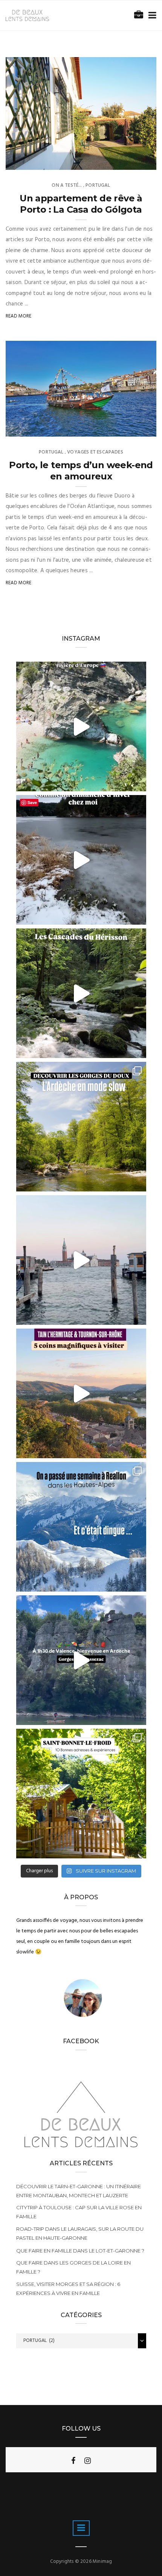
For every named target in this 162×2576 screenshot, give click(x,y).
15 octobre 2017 (129, 429)
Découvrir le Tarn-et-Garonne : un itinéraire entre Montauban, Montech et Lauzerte (79, 2191)
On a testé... (67, 185)
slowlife (32, 162)
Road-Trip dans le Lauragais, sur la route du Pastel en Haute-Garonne (80, 2233)
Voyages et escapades (95, 452)
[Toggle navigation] (151, 16)
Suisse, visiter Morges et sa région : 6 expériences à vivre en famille (68, 2289)
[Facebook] (73, 2461)
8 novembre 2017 (128, 162)
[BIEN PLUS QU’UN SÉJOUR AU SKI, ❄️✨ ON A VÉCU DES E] (81, 1527)
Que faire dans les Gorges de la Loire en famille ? (73, 2267)
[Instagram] (88, 2461)
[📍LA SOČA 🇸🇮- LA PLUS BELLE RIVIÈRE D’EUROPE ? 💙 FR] (81, 726)
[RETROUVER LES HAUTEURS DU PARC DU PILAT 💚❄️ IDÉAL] (81, 860)
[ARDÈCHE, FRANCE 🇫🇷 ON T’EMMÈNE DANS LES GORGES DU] (81, 1127)
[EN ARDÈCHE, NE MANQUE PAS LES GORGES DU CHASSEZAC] (81, 1660)
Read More (19, 316)
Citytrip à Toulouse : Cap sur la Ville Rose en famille (79, 2212)
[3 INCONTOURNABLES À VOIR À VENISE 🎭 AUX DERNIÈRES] (81, 1260)
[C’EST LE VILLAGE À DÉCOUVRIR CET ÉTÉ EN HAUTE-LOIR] (81, 1794)
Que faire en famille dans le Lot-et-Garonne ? (80, 2251)
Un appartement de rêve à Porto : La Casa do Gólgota (81, 204)
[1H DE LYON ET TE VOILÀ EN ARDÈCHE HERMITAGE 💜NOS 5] (81, 1393)
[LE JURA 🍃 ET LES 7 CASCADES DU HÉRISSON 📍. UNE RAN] (81, 993)
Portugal (98, 185)
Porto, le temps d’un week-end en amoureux (81, 471)
